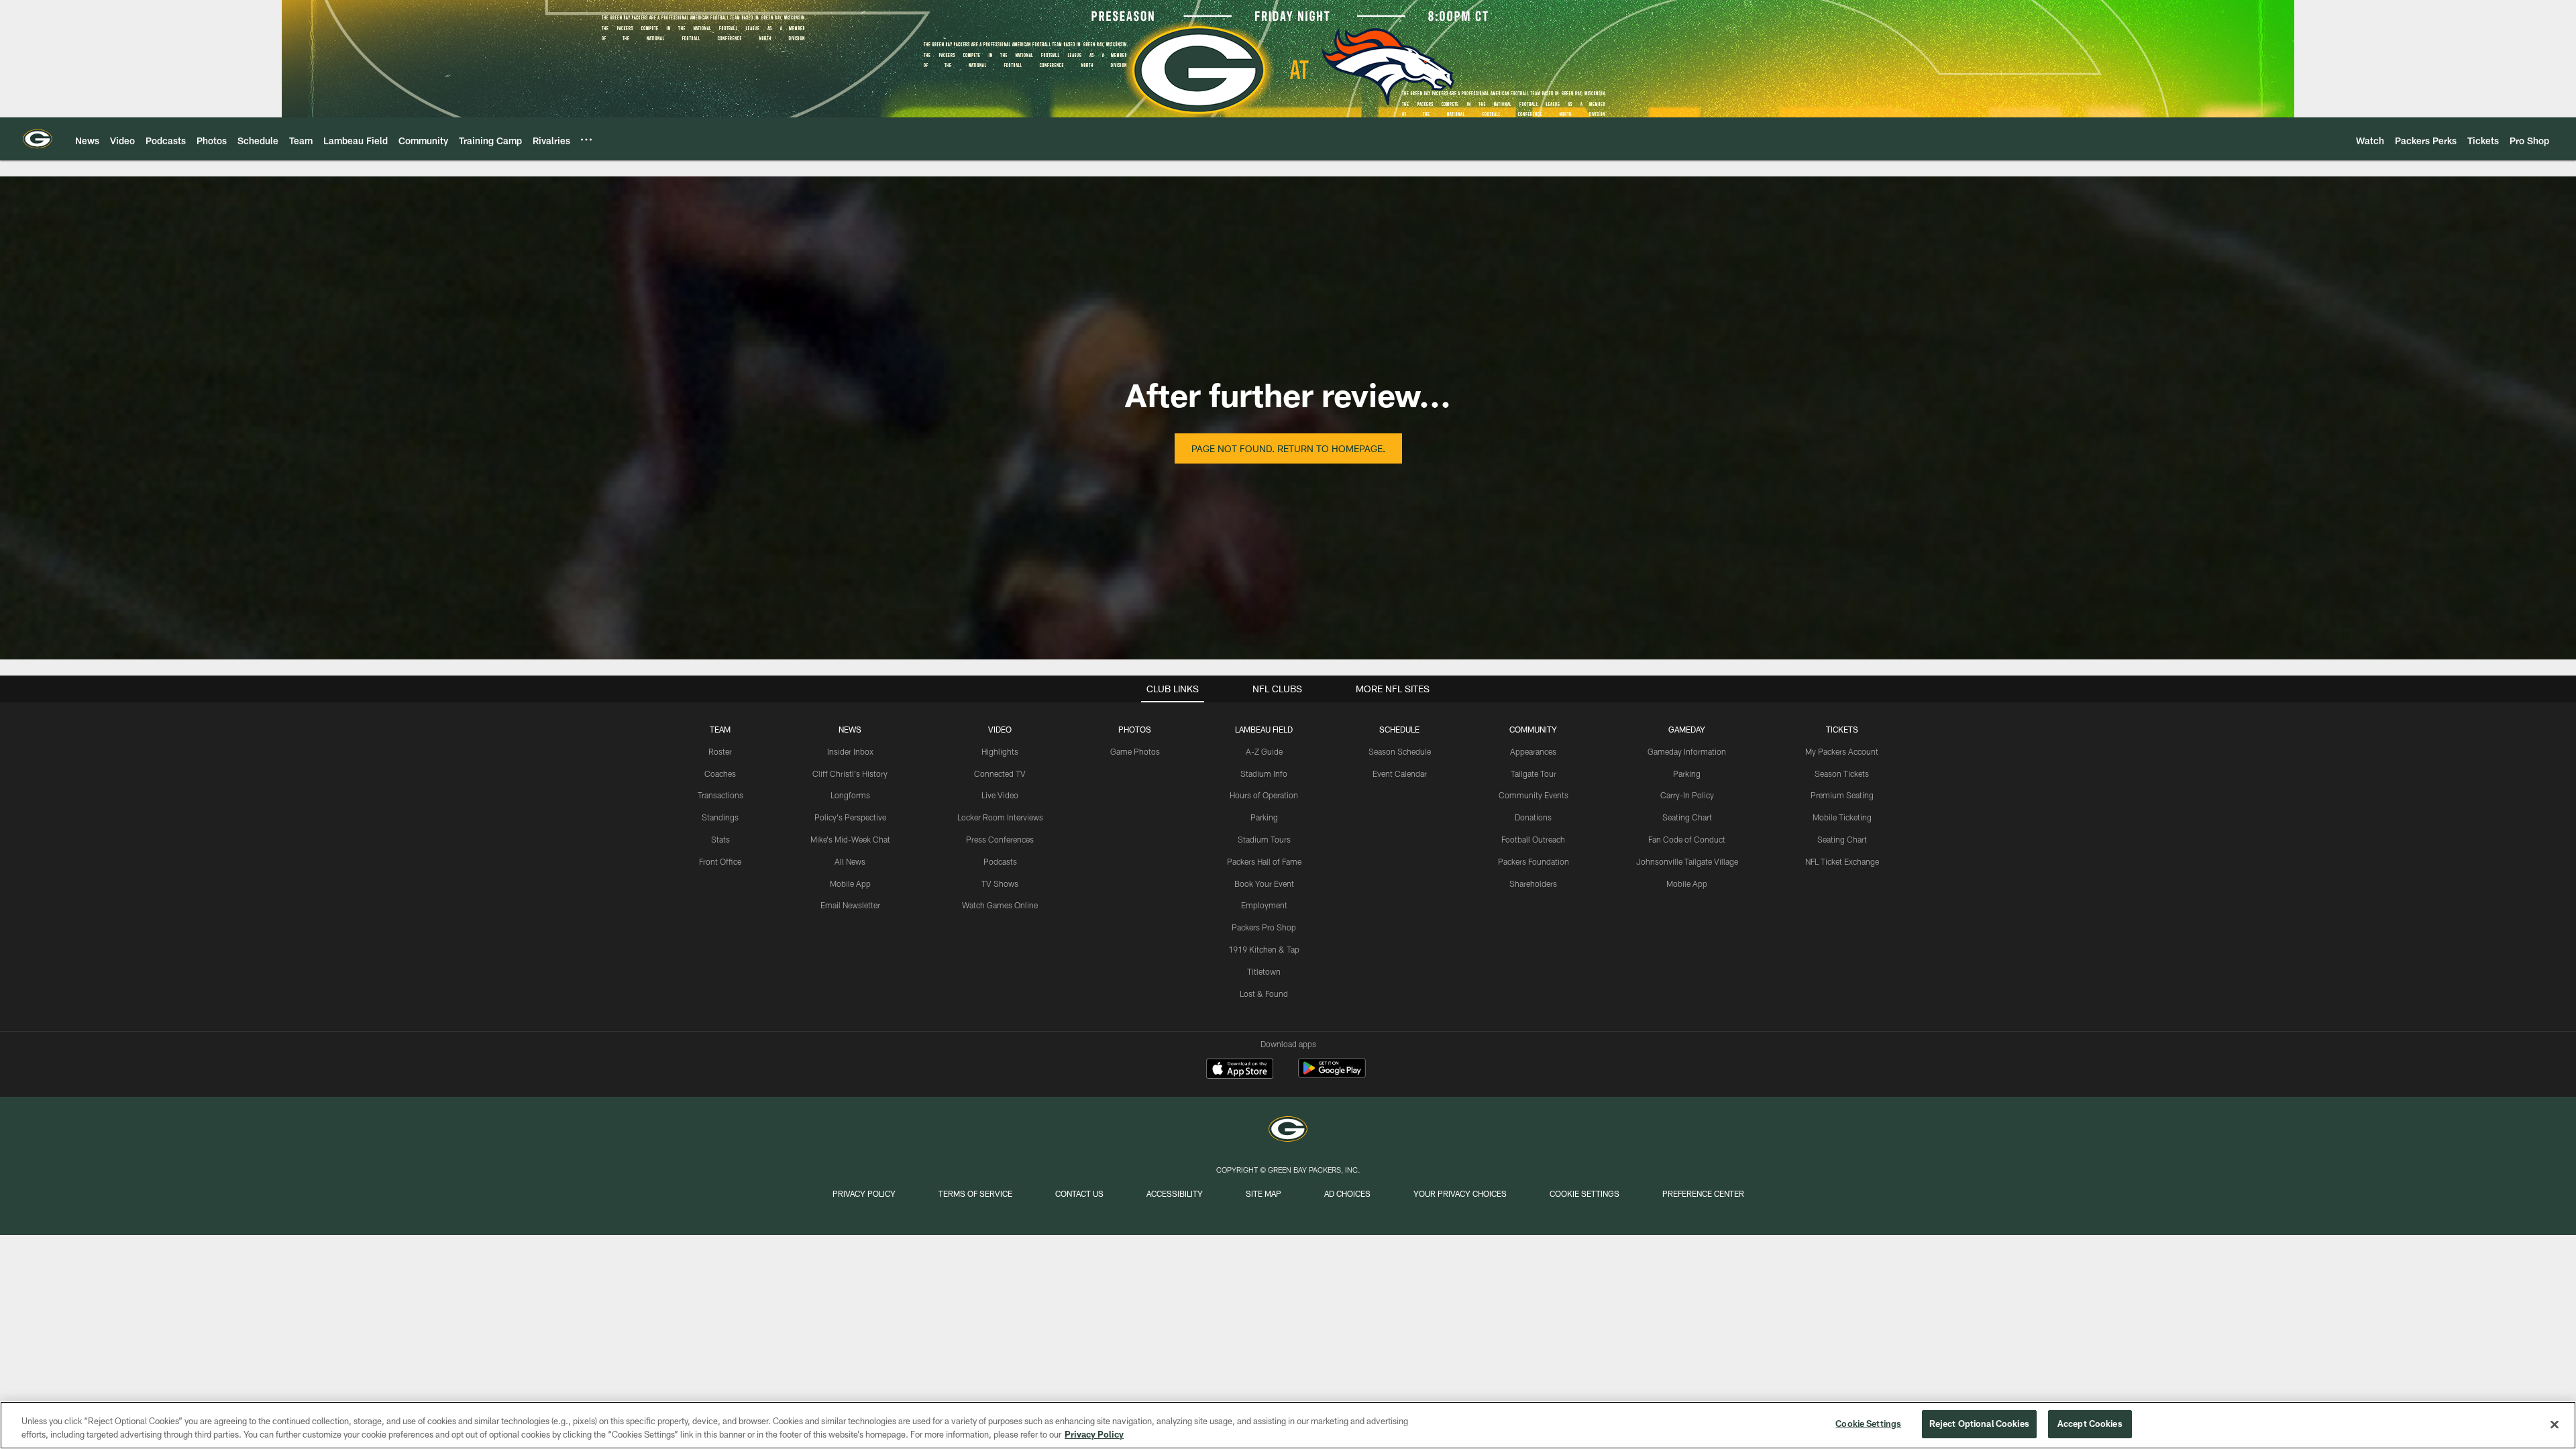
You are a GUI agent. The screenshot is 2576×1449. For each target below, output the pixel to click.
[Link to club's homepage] (38, 139)
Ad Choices (1347, 1193)
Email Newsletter (850, 905)
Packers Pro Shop (1264, 927)
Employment (1264, 905)
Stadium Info (1264, 773)
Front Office (720, 861)
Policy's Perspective (850, 817)
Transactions (720, 795)
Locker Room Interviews (1000, 817)
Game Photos (1135, 751)
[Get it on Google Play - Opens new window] (1332, 1075)
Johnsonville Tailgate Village (1687, 861)
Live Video (1000, 795)
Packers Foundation (1534, 861)
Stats (720, 839)
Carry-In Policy (1687, 795)
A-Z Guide (1264, 751)
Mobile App (850, 883)
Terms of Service (975, 1193)
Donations (1533, 817)
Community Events (1534, 795)
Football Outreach (1533, 839)
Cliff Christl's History (850, 773)
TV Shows (1000, 883)
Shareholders (1533, 883)
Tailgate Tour (1534, 773)
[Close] (2555, 1424)
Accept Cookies (2090, 1424)
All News (850, 861)
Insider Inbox (850, 751)
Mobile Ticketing (1842, 817)
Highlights (1000, 751)
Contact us (1079, 1193)
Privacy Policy (864, 1193)
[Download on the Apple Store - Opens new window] (1240, 1070)
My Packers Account (1842, 751)
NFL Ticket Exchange (1842, 861)
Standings (720, 817)
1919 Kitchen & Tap (1264, 949)
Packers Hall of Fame (1264, 861)
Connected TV (1000, 773)
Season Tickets (1842, 773)
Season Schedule (1400, 751)
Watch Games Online (1000, 905)
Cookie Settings (1585, 1193)
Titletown (1264, 971)
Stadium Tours (1264, 839)
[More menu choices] (586, 140)
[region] (1288, 1425)
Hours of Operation (1264, 795)
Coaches (720, 773)
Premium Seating (1842, 795)
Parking (1264, 817)
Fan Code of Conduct (1687, 839)
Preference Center (1703, 1193)
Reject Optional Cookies (1979, 1424)
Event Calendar (1400, 773)
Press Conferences (1000, 839)
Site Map (1264, 1193)
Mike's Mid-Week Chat (850, 839)
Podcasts (1000, 861)
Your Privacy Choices (1460, 1193)
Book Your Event (1264, 883)
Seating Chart (1687, 817)
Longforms (850, 795)
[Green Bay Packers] (1288, 1131)
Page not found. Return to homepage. (1288, 448)
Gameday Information (1687, 751)
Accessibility (1175, 1193)
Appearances (1533, 751)
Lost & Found (1264, 994)
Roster (720, 751)
